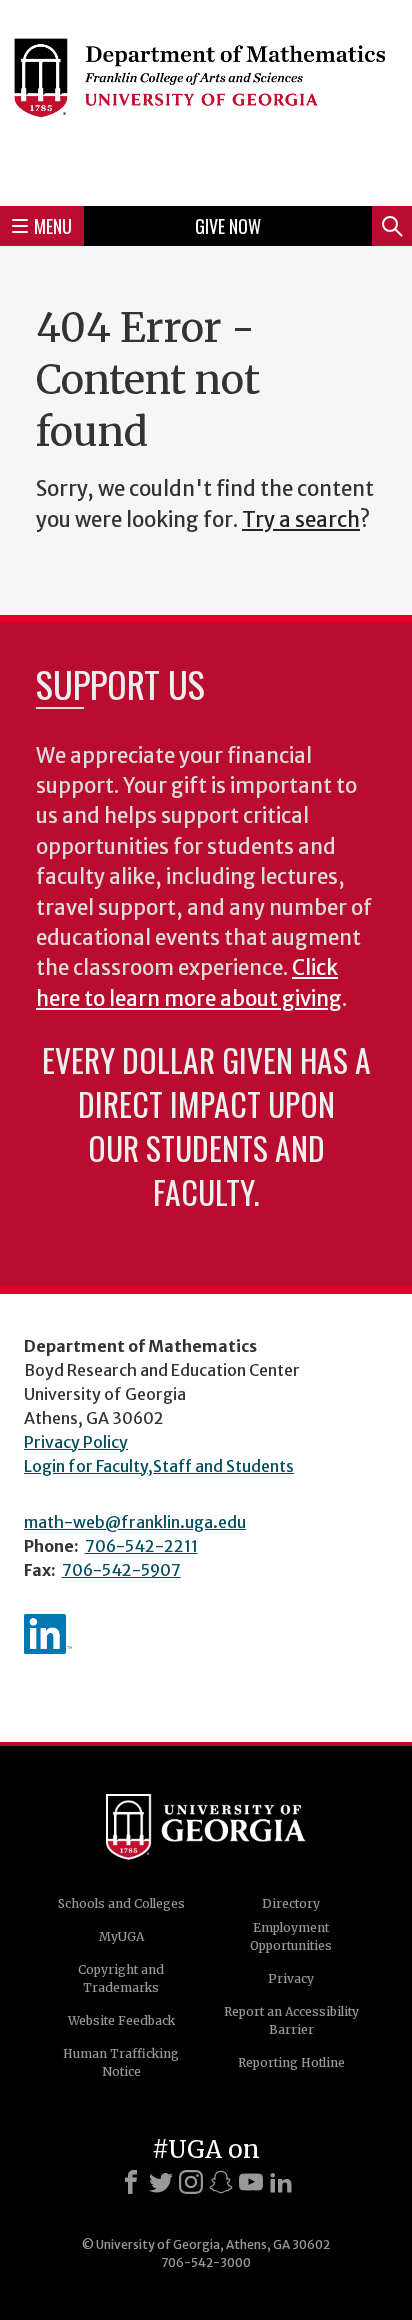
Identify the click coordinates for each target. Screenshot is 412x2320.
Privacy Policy (76, 1442)
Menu (53, 226)
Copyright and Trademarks (121, 1978)
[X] (161, 2182)
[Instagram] (191, 2182)
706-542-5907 (121, 1570)
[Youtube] (251, 2182)
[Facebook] (131, 2182)
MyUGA (121, 1936)
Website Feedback (121, 2020)
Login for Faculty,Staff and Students (159, 1466)
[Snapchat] (221, 2182)
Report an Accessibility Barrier (291, 2020)
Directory (291, 1903)
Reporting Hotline (291, 2062)
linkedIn (48, 1634)
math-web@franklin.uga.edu (135, 1522)
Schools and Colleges (121, 1903)
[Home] (206, 100)
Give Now (228, 226)
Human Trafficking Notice (121, 2062)
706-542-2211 (141, 1546)
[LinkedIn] (281, 2182)
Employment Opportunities (291, 1936)
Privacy (291, 1978)
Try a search (301, 520)
